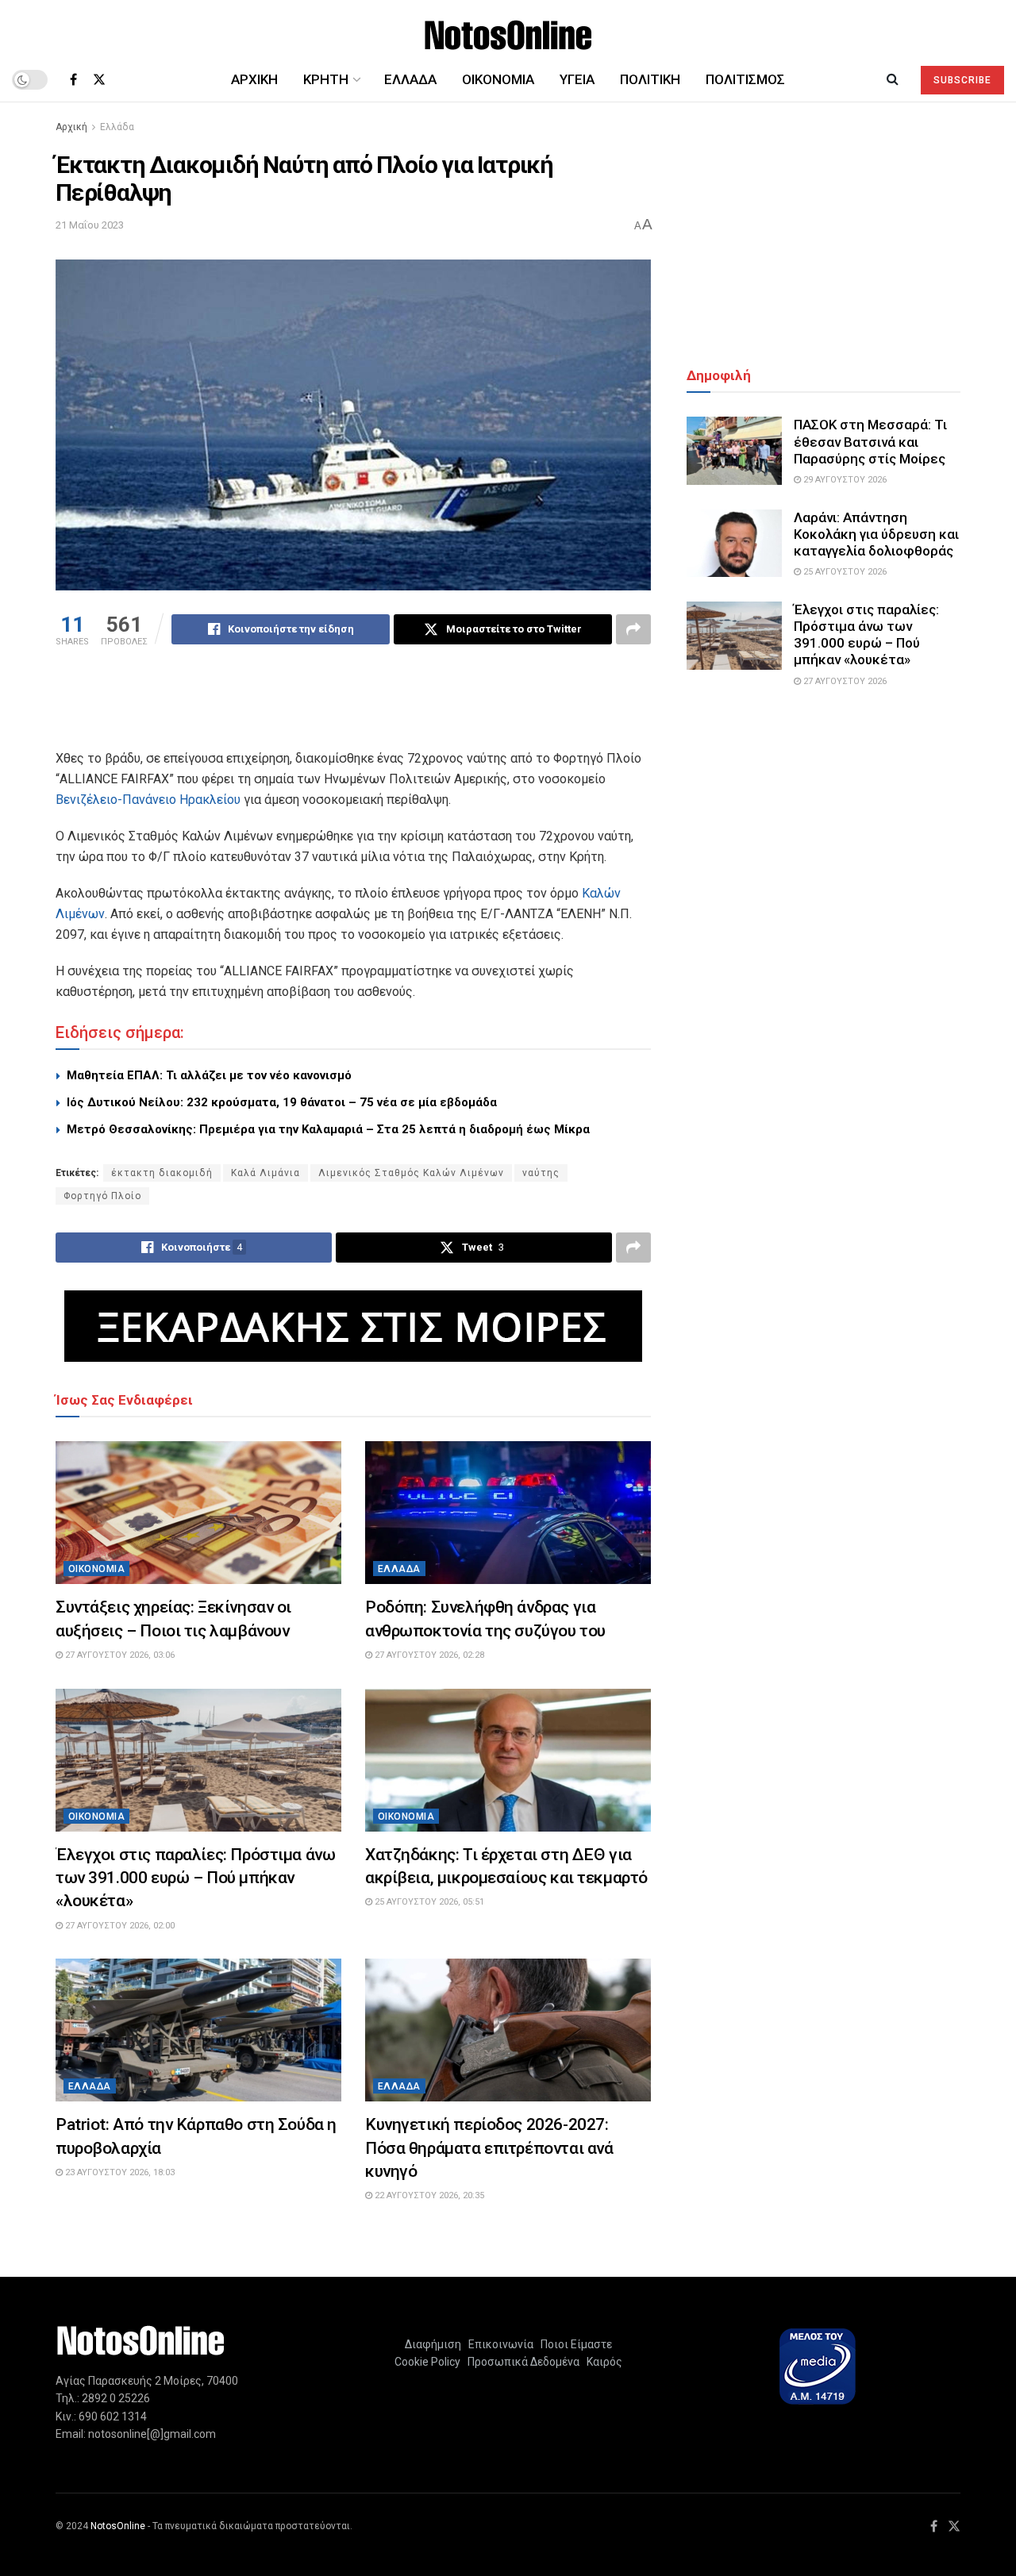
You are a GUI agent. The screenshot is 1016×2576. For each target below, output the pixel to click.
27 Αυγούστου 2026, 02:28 (428, 1655)
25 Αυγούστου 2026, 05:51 (428, 1902)
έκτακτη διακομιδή (162, 1173)
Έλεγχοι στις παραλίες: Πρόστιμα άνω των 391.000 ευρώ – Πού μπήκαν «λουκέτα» (195, 1878)
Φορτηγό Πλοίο (102, 1196)
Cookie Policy (427, 2362)
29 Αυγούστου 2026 (844, 480)
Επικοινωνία (501, 2344)
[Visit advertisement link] (353, 1326)
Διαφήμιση (433, 2344)
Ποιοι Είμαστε (574, 2344)
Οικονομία (498, 79)
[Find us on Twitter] (99, 80)
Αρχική (254, 79)
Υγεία (577, 79)
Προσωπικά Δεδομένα (521, 2362)
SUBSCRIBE (962, 80)
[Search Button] (893, 79)
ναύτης (541, 1173)
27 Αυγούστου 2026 (844, 681)
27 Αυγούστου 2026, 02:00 (119, 1926)
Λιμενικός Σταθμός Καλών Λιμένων (411, 1173)
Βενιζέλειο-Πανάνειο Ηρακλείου (148, 800)
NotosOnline (118, 2526)
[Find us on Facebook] (73, 80)
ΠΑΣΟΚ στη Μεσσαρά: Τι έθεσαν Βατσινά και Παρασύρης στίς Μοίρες (870, 442)
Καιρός (602, 2362)
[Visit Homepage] (508, 29)
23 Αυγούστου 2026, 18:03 (119, 2172)
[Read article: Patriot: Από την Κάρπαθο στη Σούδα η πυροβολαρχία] (198, 2030)
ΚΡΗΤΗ (326, 79)
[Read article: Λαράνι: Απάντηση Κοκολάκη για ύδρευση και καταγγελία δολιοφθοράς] (734, 544)
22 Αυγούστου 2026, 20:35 (428, 2195)
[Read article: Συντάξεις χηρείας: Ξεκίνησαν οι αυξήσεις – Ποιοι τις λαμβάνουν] (198, 1513)
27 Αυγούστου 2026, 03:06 (119, 1655)
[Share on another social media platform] (633, 629)
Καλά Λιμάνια (266, 1173)
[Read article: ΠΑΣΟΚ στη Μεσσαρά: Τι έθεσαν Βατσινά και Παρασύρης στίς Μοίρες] (734, 451)
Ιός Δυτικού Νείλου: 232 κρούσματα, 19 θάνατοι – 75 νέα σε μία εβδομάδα (282, 1102)
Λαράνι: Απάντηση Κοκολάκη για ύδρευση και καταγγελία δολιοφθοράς (876, 534)
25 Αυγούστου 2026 (844, 572)
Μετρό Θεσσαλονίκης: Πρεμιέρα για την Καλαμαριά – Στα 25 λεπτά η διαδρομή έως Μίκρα (328, 1129)
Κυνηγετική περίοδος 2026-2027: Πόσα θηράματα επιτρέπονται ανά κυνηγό (489, 2148)
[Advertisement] (353, 708)
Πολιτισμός (745, 79)
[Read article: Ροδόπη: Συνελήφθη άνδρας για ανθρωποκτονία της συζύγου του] (508, 1513)
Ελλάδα (410, 79)
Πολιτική (650, 79)
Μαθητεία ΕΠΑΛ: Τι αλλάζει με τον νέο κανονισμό (209, 1075)
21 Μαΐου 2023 (90, 225)
